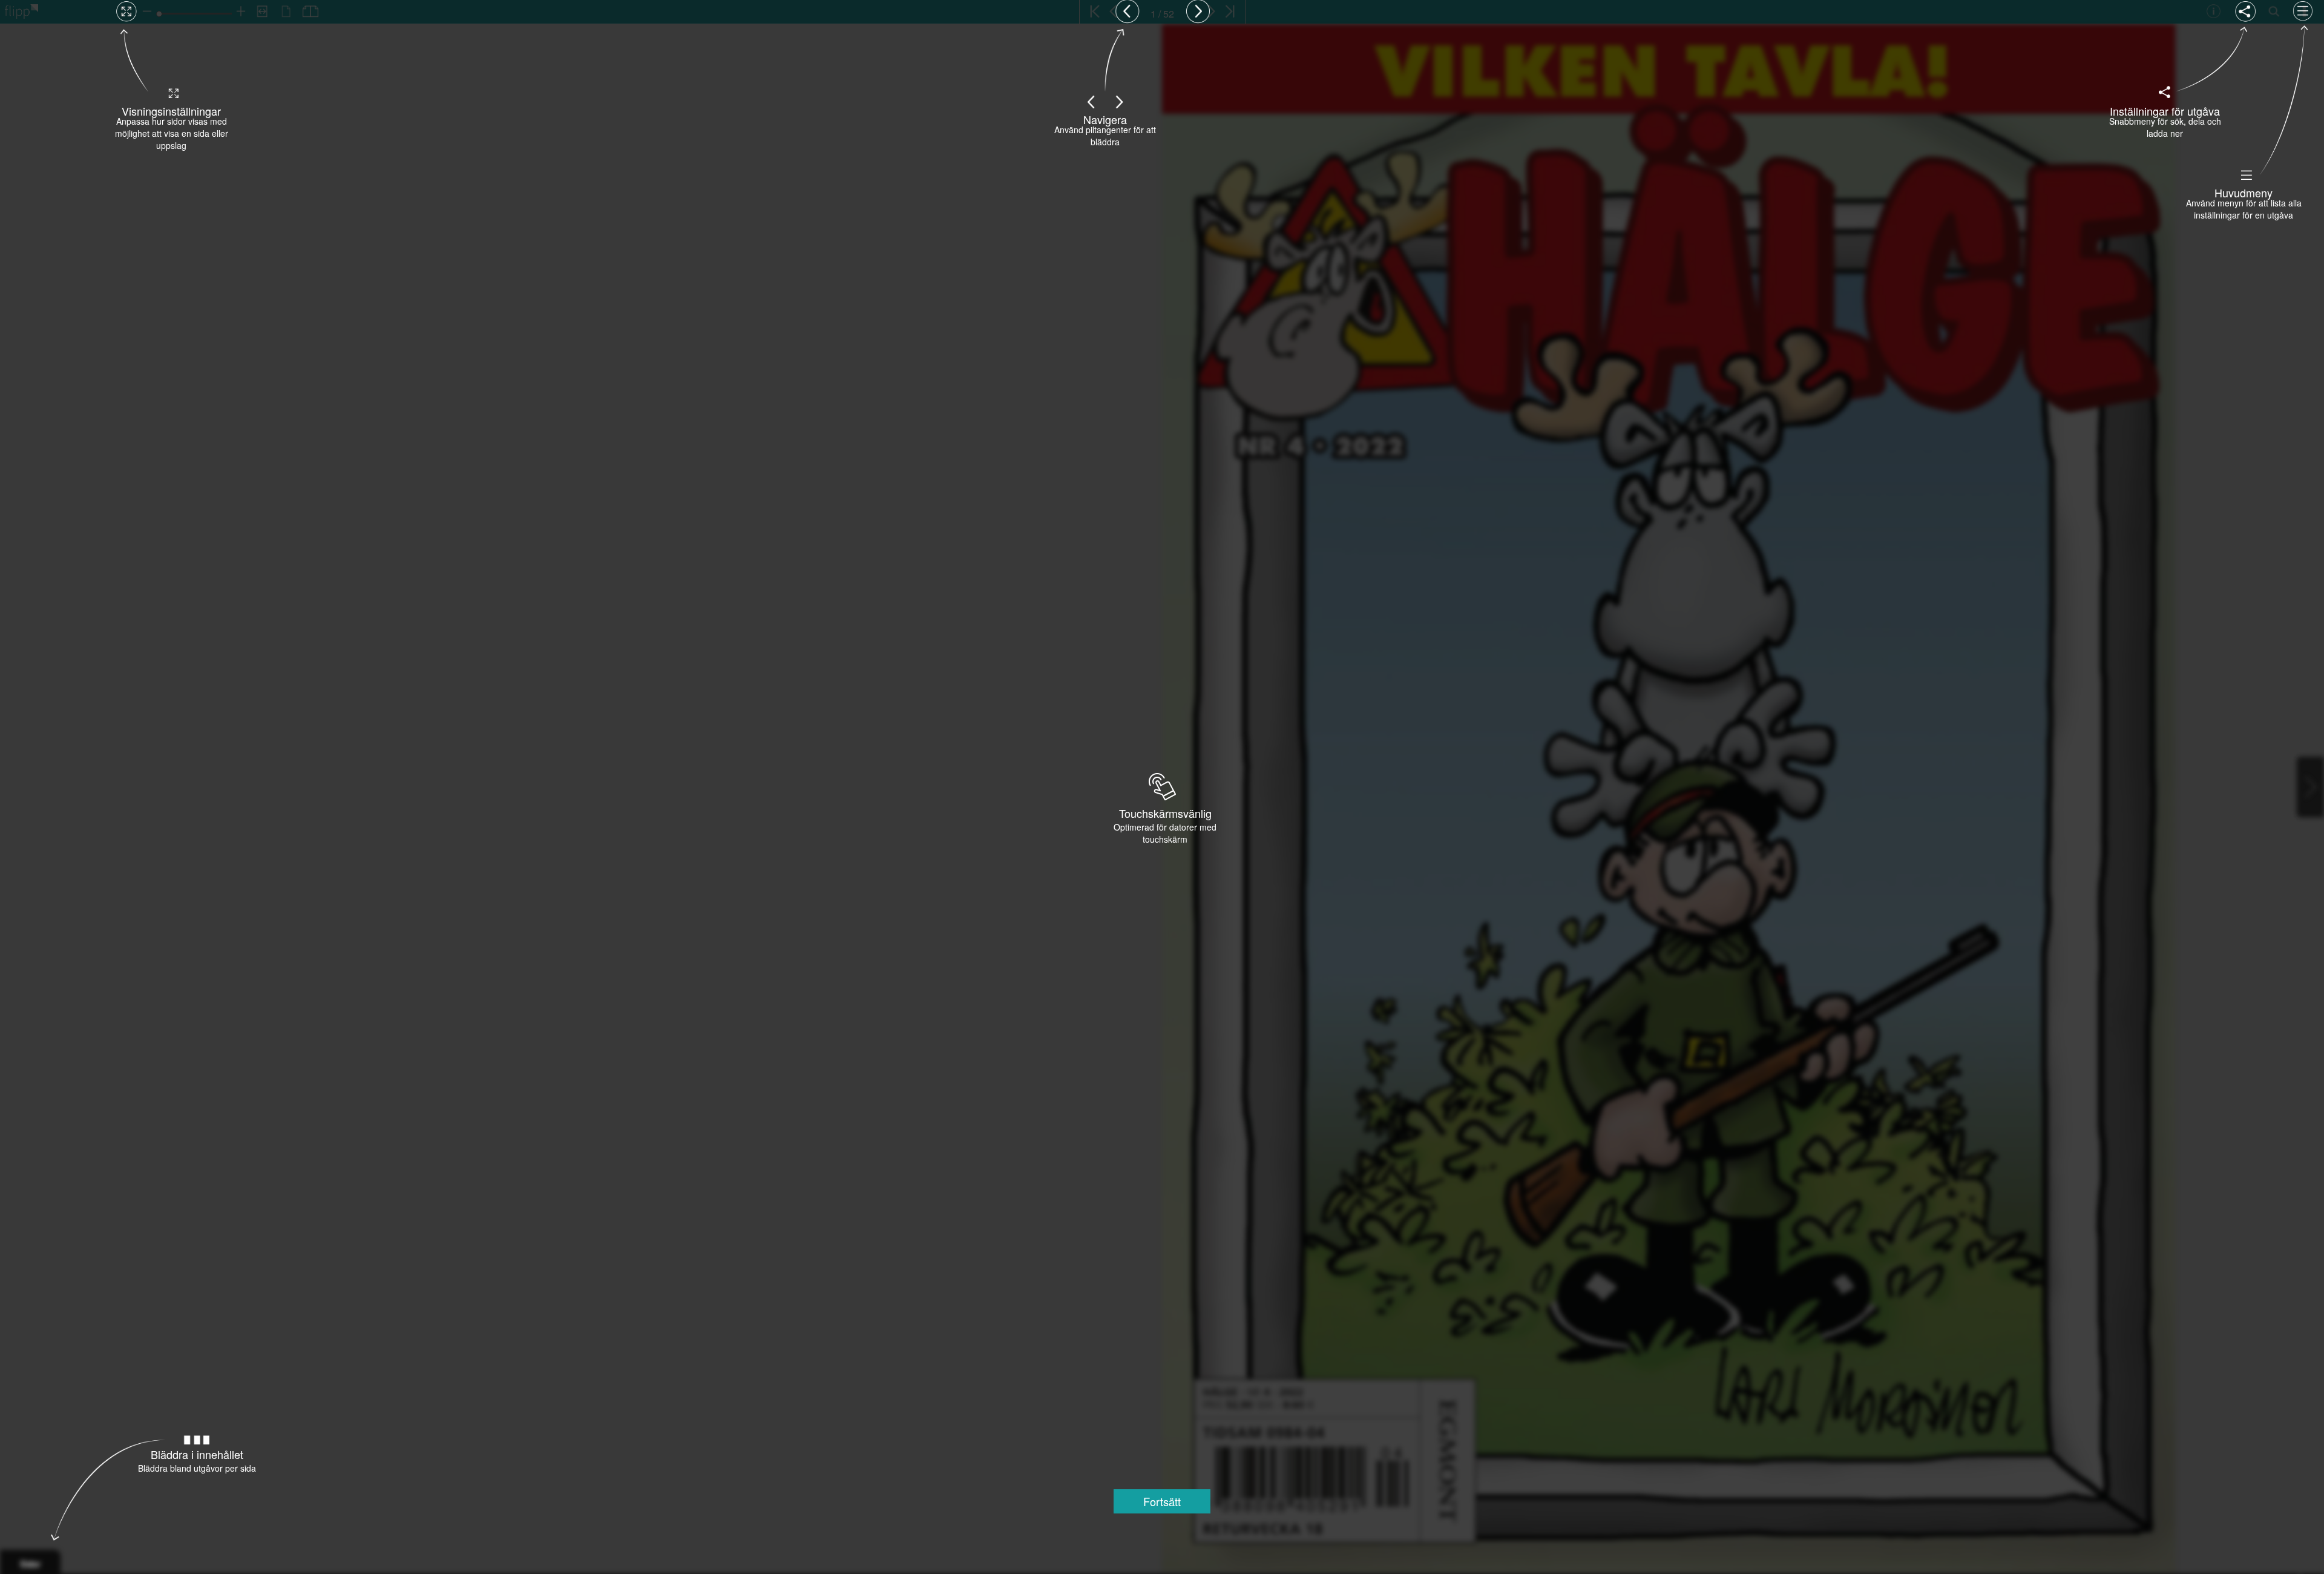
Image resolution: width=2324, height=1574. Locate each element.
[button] (1162, 1501)
